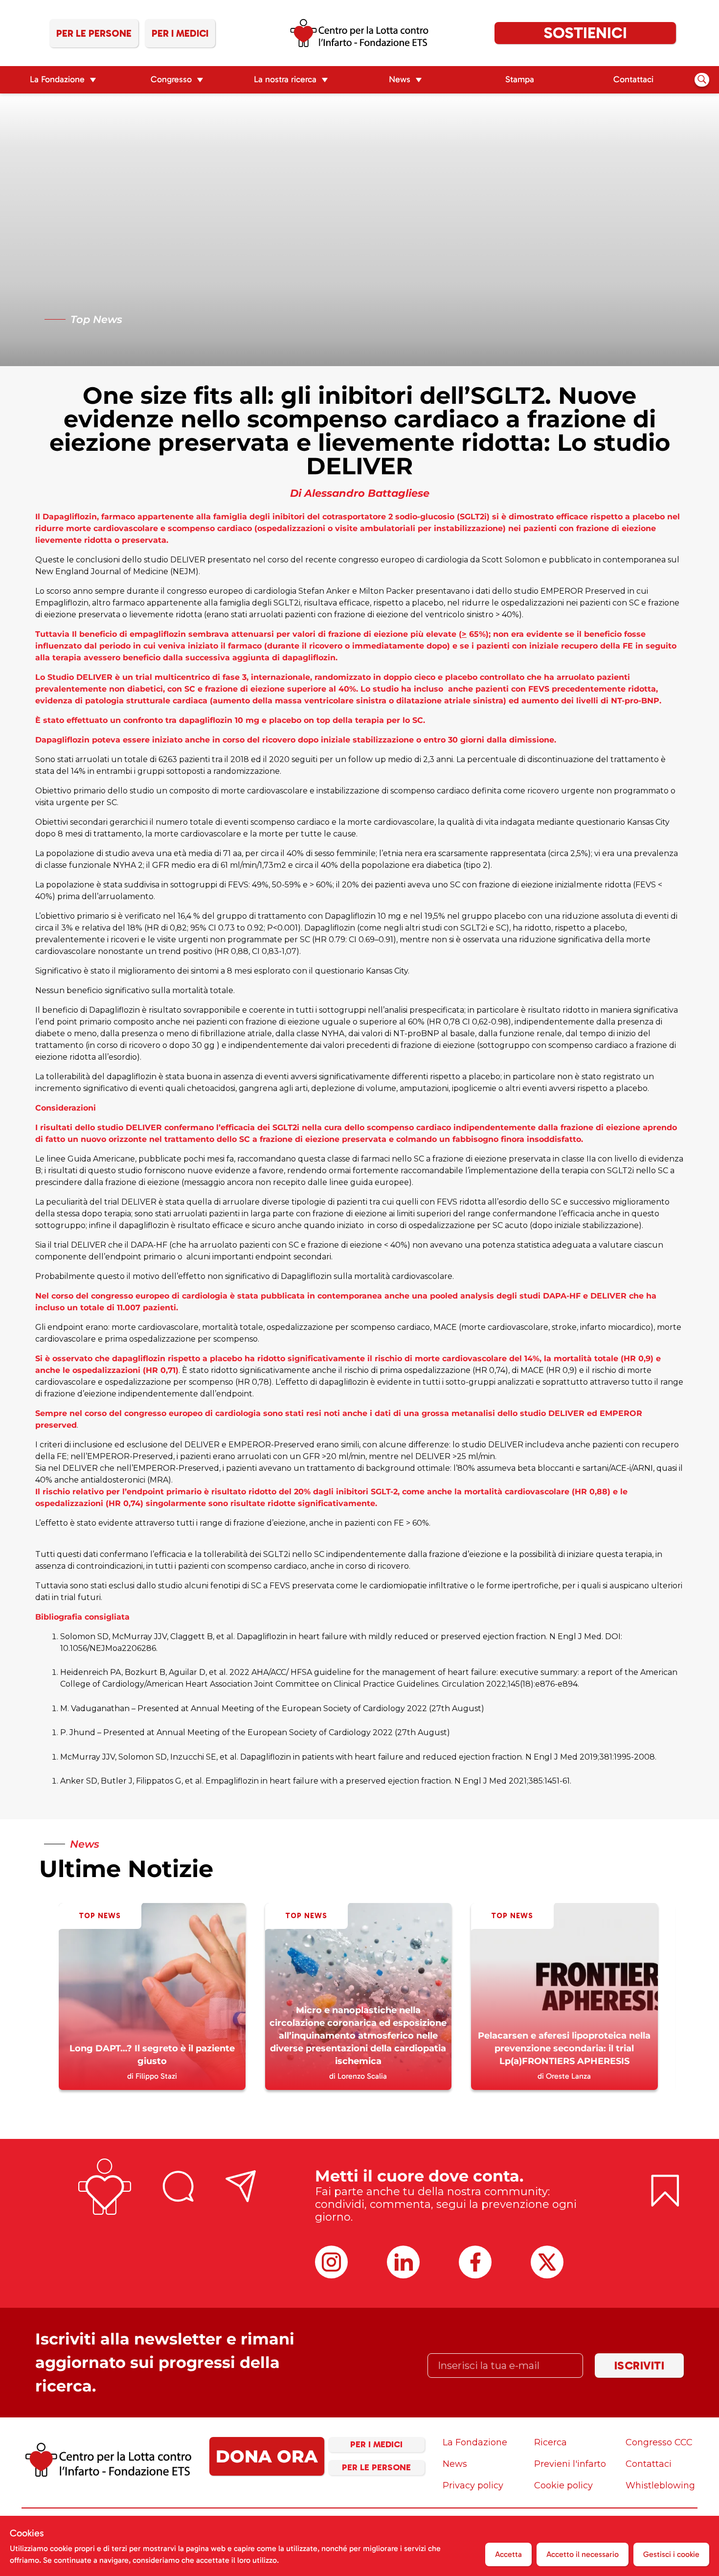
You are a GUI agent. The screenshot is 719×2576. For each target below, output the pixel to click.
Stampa (520, 79)
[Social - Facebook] (475, 2262)
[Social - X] (547, 2262)
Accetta (508, 2554)
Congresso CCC (659, 2442)
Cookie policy (563, 2485)
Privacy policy (473, 2485)
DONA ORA (267, 2456)
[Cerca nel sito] (702, 79)
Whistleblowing (660, 2485)
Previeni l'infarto (570, 2464)
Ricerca (550, 2442)
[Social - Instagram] (331, 2262)
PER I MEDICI (376, 2444)
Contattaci (633, 79)
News (400, 79)
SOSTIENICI (585, 33)
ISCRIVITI (640, 2365)
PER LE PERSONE (376, 2467)
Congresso (171, 79)
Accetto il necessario (583, 2554)
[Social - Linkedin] (403, 2262)
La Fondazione (57, 79)
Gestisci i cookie (671, 2554)
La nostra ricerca (285, 79)
